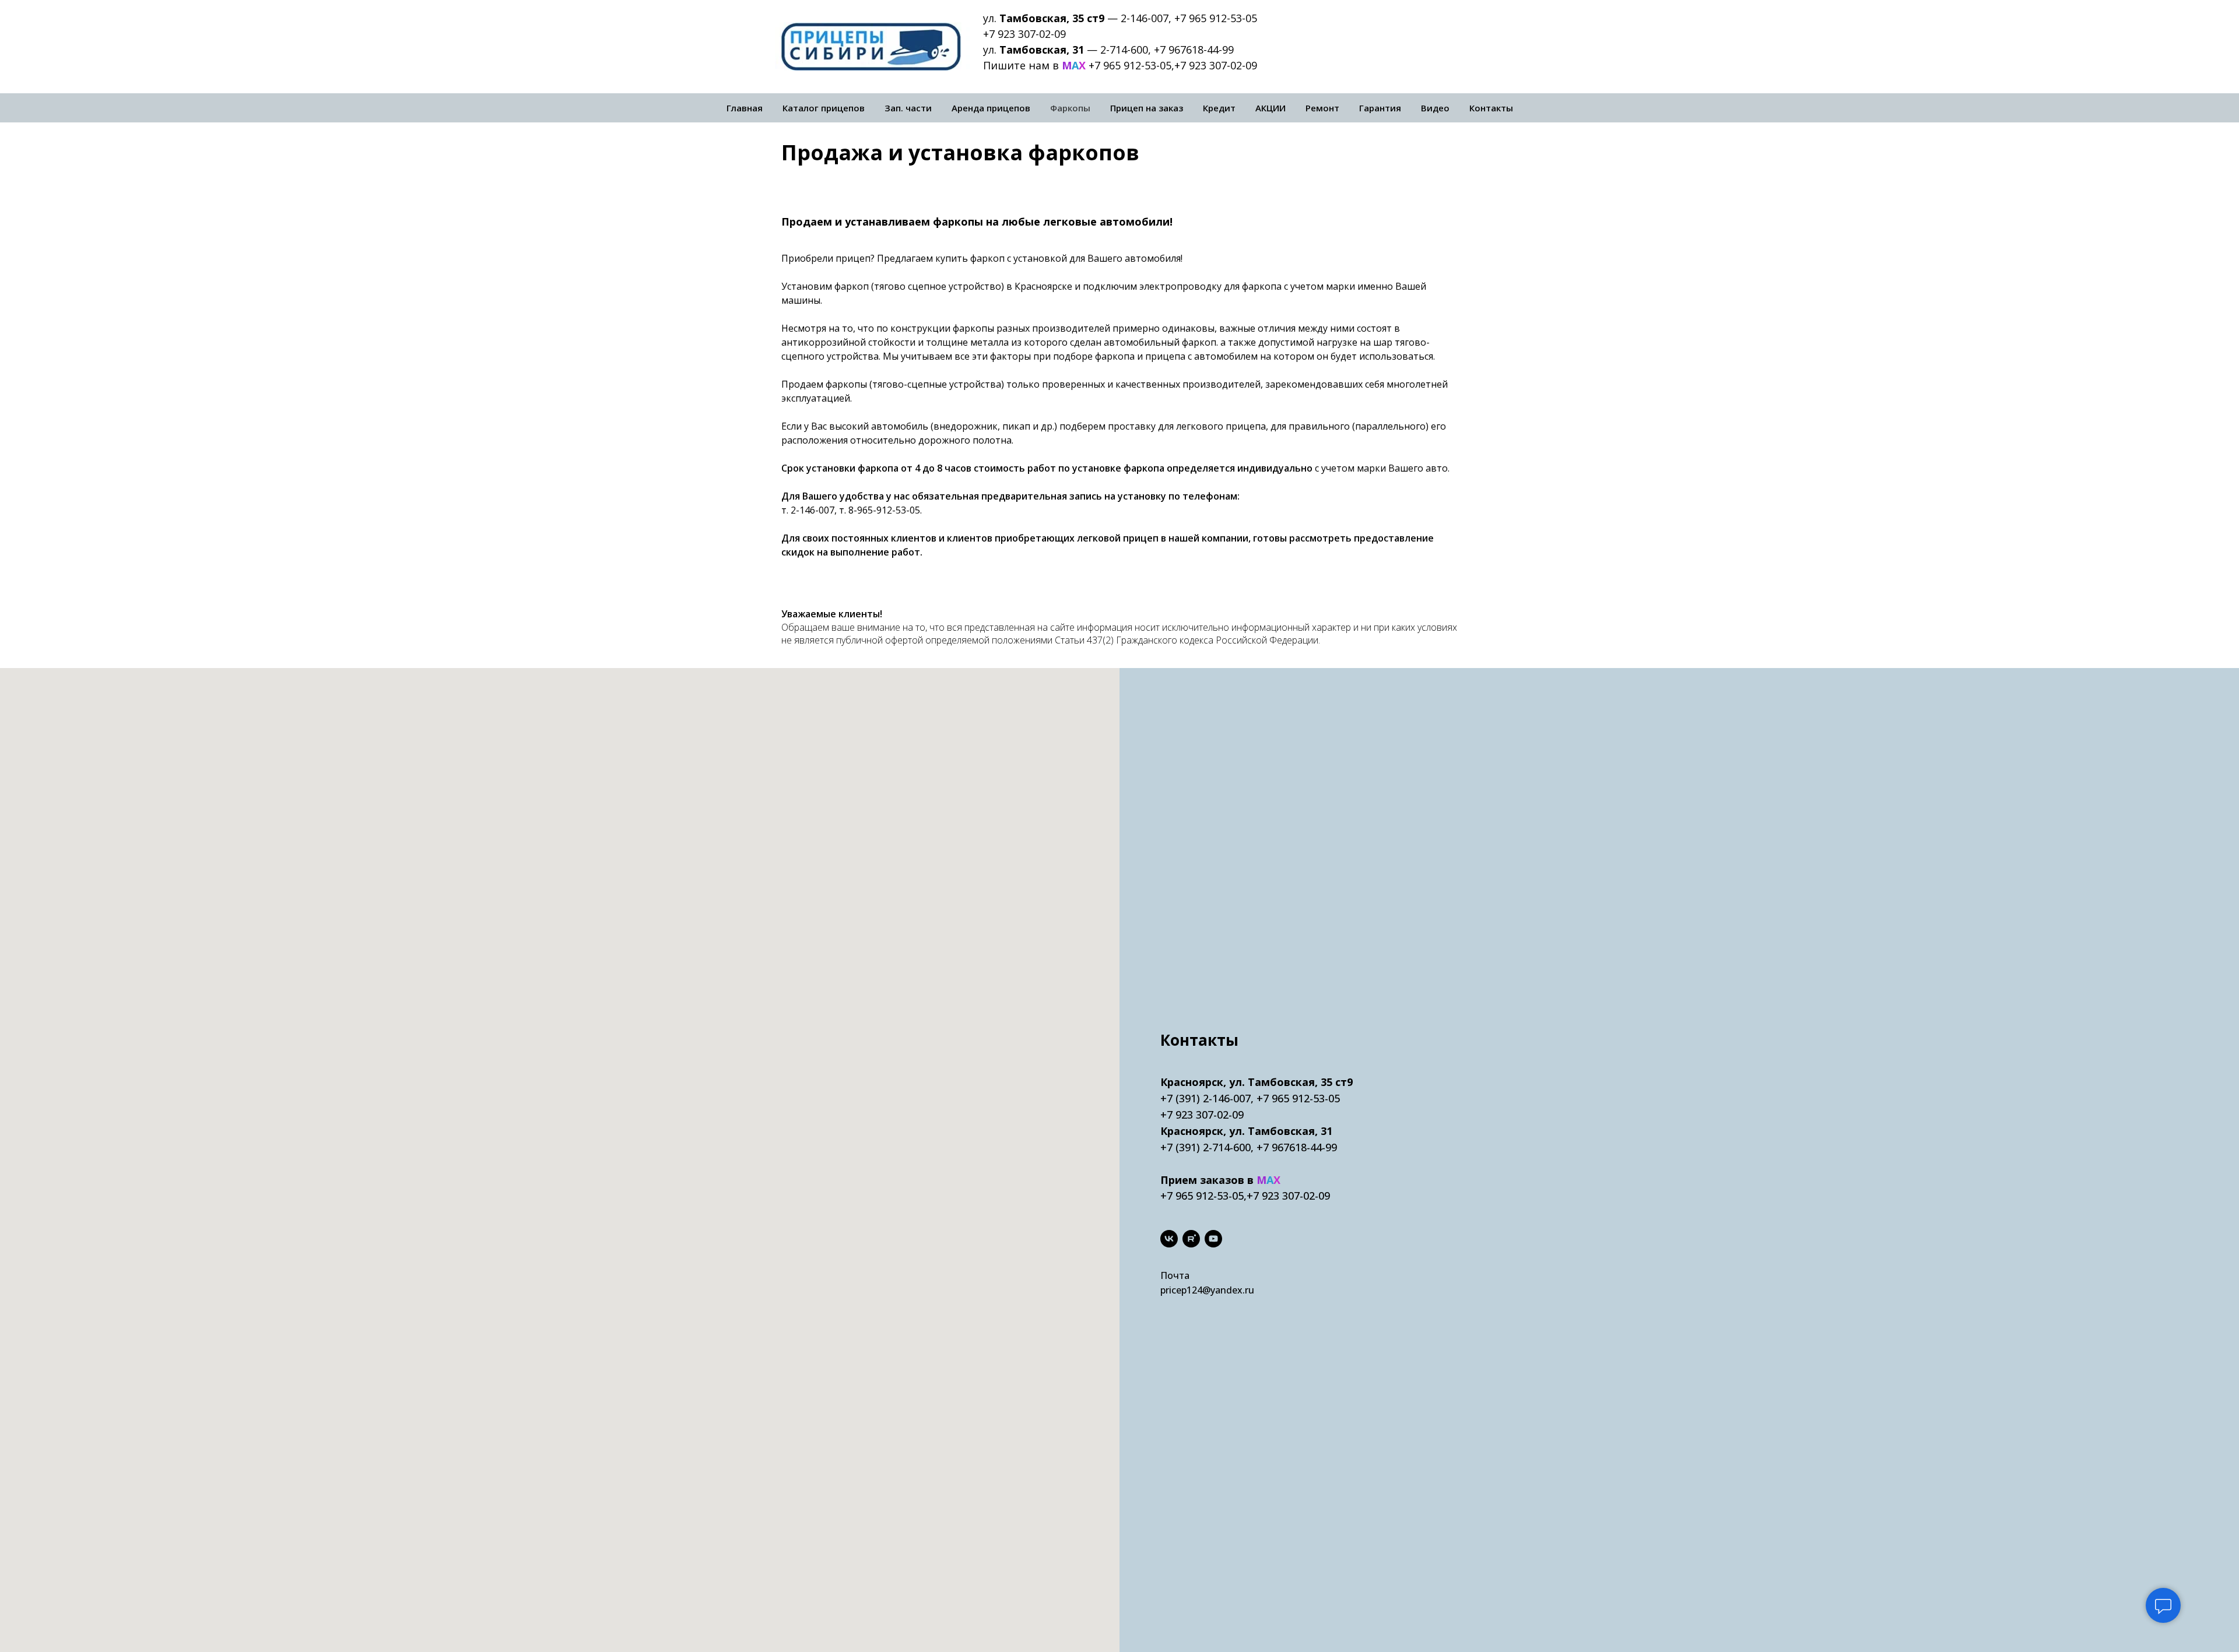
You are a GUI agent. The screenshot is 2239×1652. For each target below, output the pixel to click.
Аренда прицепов (991, 108)
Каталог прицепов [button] (824, 108)
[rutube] (1191, 1239)
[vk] (1169, 1239)
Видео (1435, 108)
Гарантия (1380, 108)
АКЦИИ (1271, 108)
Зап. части (908, 108)
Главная (745, 108)
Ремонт (1322, 108)
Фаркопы (1070, 108)
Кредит (1219, 108)
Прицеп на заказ (1147, 108)
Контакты (1491, 108)
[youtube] (1213, 1239)
